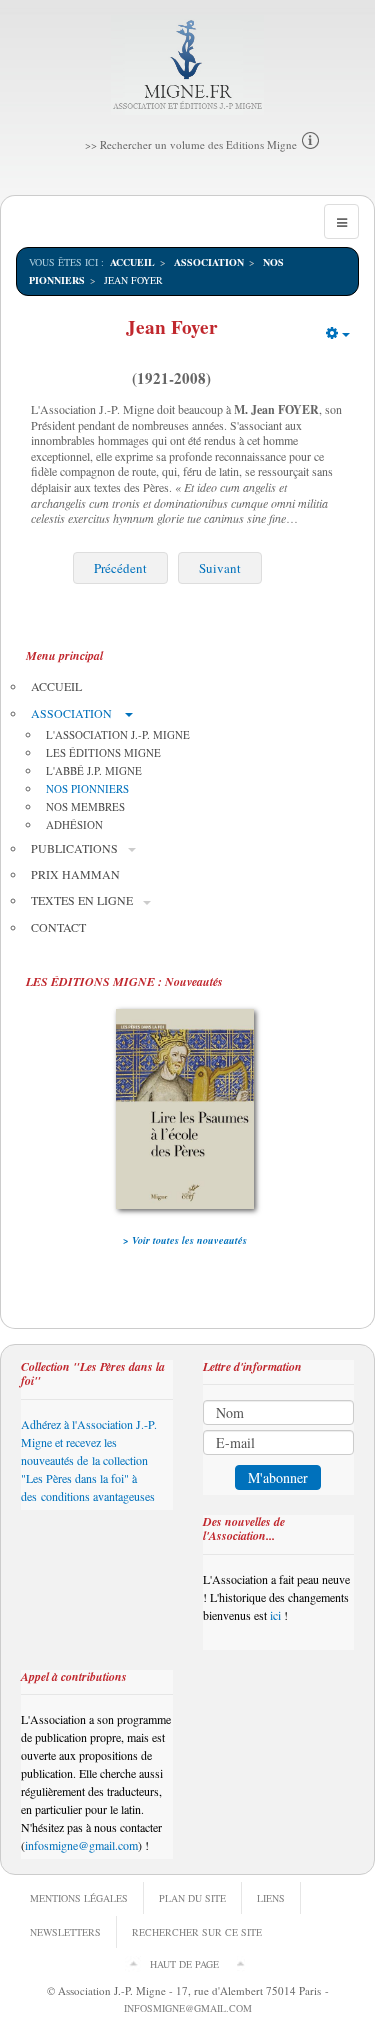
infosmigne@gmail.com (81, 1845)
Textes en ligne (82, 900)
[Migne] (187, 65)
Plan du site (192, 1898)
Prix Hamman (75, 874)
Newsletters (65, 1932)
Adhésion (74, 824)
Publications (74, 848)
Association (209, 262)
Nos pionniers (87, 788)
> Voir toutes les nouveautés (185, 1240)
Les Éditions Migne (103, 752)
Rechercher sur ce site (197, 1932)
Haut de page (184, 1964)
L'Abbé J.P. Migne (94, 770)
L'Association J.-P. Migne (118, 734)
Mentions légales (79, 1898)
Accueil (132, 262)
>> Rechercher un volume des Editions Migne (191, 144)
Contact (58, 927)
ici (275, 1615)
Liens (271, 1898)
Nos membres (85, 806)
